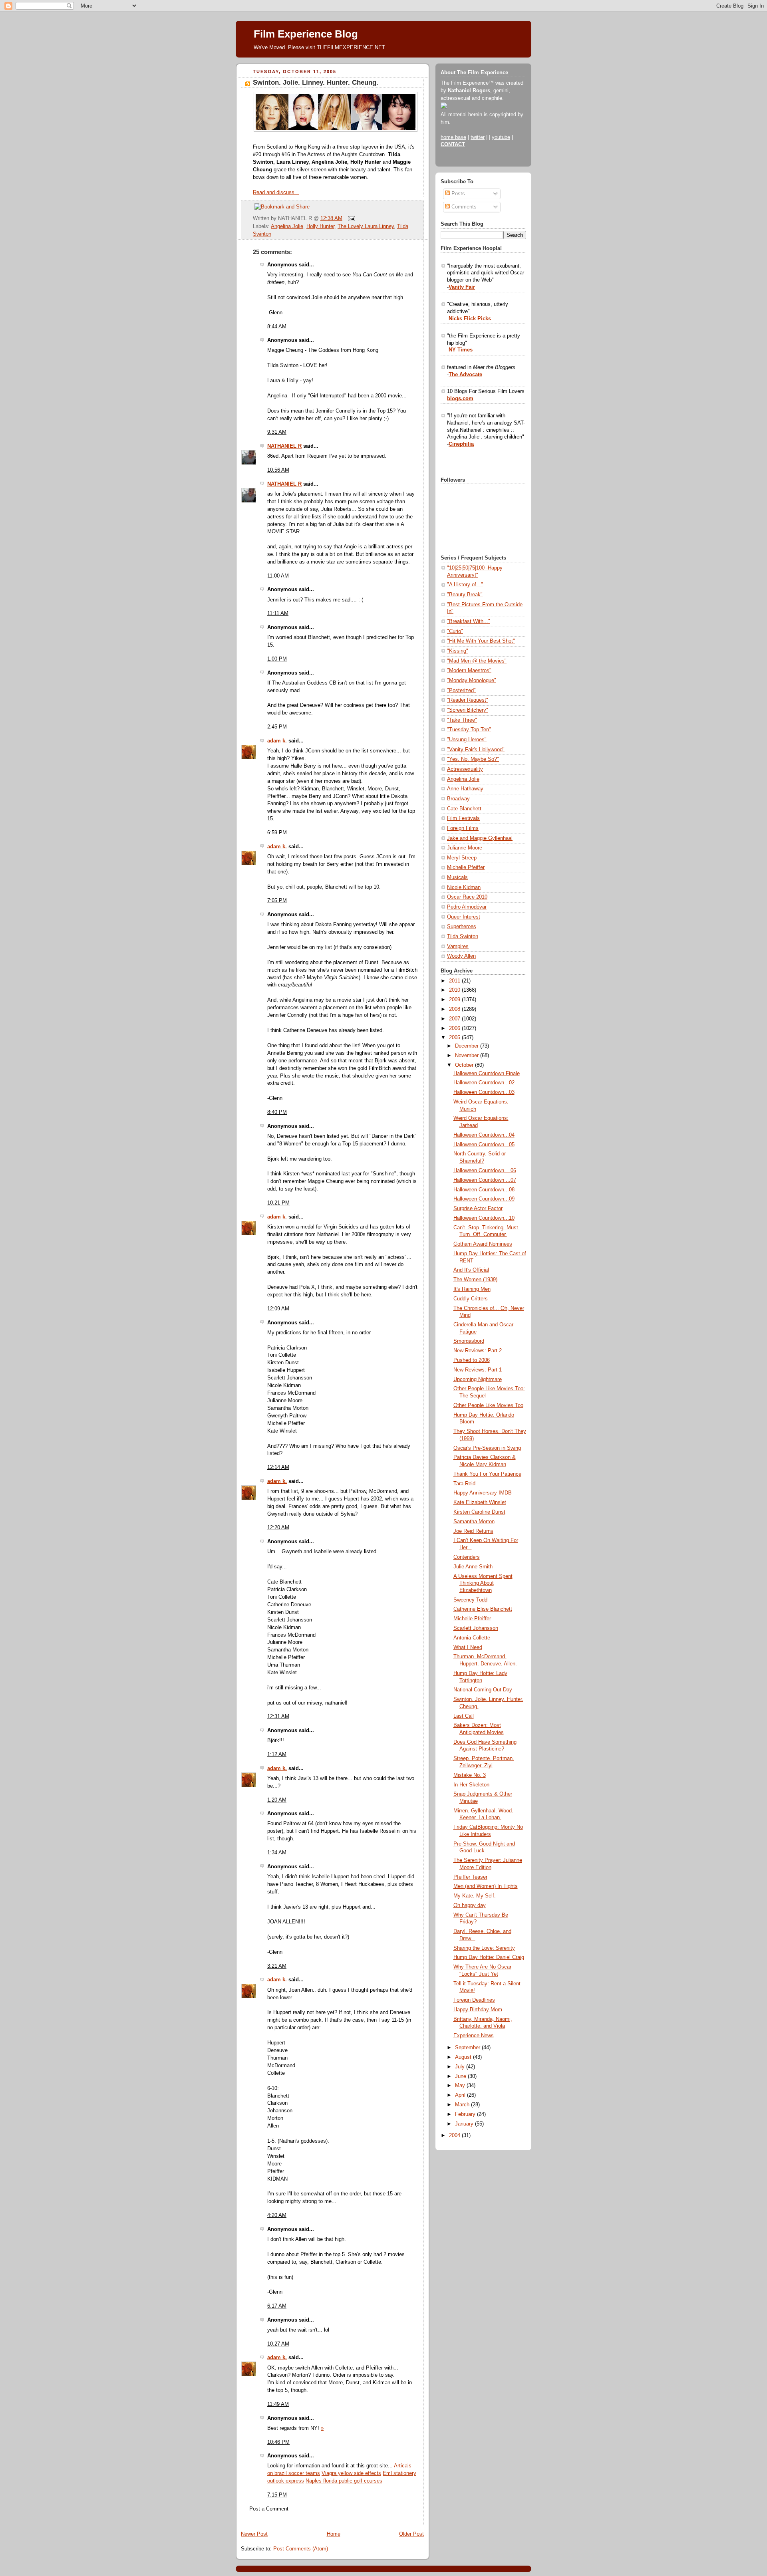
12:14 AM (278, 1467)
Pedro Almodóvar (467, 907)
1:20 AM (277, 1800)
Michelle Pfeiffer (466, 867)
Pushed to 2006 (472, 1360)
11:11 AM (278, 613)
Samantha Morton (474, 1522)
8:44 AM (277, 327)
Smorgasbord (469, 1341)
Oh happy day (470, 1905)
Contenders (467, 1557)
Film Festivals (463, 818)
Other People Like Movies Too (488, 1405)
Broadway (458, 799)
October (465, 1065)
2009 (455, 1000)
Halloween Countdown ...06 (485, 1171)
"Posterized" (461, 691)
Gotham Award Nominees (483, 1244)
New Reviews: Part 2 (478, 1351)
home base (453, 137)
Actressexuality (465, 769)
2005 (455, 1038)
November (468, 1056)
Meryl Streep (462, 858)
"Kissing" (458, 651)
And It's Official (471, 1270)
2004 (455, 2135)
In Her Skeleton (471, 1785)
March (463, 2105)
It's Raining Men (472, 1289)
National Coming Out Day (483, 1690)
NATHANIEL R (284, 446)
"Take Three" (462, 720)
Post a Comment (269, 2509)
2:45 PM (277, 727)
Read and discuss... (276, 193)
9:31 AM (277, 432)
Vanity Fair (462, 287)
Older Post (411, 2534)
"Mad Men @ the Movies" (477, 661)
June (461, 2076)
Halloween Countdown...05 (484, 1145)
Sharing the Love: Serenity (484, 1948)
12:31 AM (278, 1717)
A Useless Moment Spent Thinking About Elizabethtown (483, 1583)
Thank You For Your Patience (487, 1474)
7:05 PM (277, 901)
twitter (478, 137)
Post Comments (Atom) (301, 2549)
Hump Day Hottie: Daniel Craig (489, 1957)
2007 (455, 1019)
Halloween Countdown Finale (487, 1074)
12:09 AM (278, 1309)
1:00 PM (277, 659)
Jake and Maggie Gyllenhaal (480, 838)
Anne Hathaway (465, 789)
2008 (455, 1009)
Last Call (464, 1716)
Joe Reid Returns (473, 1531)
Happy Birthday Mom (478, 2010)
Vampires (458, 947)
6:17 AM (277, 2306)
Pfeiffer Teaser (470, 1877)
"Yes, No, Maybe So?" (473, 759)
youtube (501, 137)
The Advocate (465, 375)
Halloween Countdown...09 (484, 1199)
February (466, 2114)
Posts (457, 194)
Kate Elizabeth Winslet (480, 1502)
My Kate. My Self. (475, 1896)
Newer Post (254, 2534)
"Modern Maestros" (469, 671)
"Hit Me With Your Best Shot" (481, 641)
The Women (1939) (475, 1280)
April (461, 2095)
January (465, 2124)
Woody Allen (461, 956)
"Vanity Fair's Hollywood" (476, 750)
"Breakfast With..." (469, 621)
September (468, 2048)
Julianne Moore (465, 848)
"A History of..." (465, 585)
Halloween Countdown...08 (484, 1190)
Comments (463, 207)
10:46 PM (278, 2442)
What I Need (468, 1647)
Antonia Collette (472, 1638)
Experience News (474, 2036)
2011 (455, 981)
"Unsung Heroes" (467, 740)
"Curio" (455, 631)
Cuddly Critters (471, 1299)
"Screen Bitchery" (468, 710)
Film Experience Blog (306, 34)
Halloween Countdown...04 (484, 1135)
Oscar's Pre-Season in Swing (487, 1448)
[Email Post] (350, 218)
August (464, 2057)
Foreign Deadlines (474, 2000)
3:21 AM (277, 1966)
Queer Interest (464, 917)
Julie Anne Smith (473, 1567)
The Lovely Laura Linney (366, 226)
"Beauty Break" (465, 595)
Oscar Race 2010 (467, 897)
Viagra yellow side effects (351, 2473)
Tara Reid (464, 1484)
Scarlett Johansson (476, 1628)
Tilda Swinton (463, 937)
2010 (455, 990)
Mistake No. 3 (470, 1775)
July (461, 2067)
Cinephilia (461, 444)
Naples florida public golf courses (344, 2481)
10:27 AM (278, 2344)
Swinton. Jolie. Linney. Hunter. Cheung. (316, 82)
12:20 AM (278, 1528)
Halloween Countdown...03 (484, 1092)
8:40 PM (277, 1112)
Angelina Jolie (287, 226)
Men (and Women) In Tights (486, 1886)
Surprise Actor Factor (478, 1209)
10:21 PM (278, 1203)
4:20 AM (277, 2215)
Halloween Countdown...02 (484, 1083)
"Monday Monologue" (472, 681)
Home (334, 2534)
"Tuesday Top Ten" (469, 730)
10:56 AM (278, 470)
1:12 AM (277, 1754)
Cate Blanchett (464, 809)
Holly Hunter (320, 226)
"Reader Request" (468, 700)
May (461, 2086)
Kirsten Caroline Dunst (479, 1512)
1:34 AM (277, 1853)
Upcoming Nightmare (478, 1379)
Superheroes (462, 927)
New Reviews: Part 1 (478, 1370)
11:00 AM (278, 576)
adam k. (277, 741)
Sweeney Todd (470, 1600)
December (468, 1046)
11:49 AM (278, 2404)
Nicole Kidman (464, 887)
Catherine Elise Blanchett (483, 1609)
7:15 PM (277, 2495)
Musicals (457, 877)
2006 (455, 1028)
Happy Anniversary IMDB (483, 1493)
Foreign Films (463, 828)
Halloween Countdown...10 (484, 1218)
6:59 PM (277, 833)
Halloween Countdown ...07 (485, 1180)
